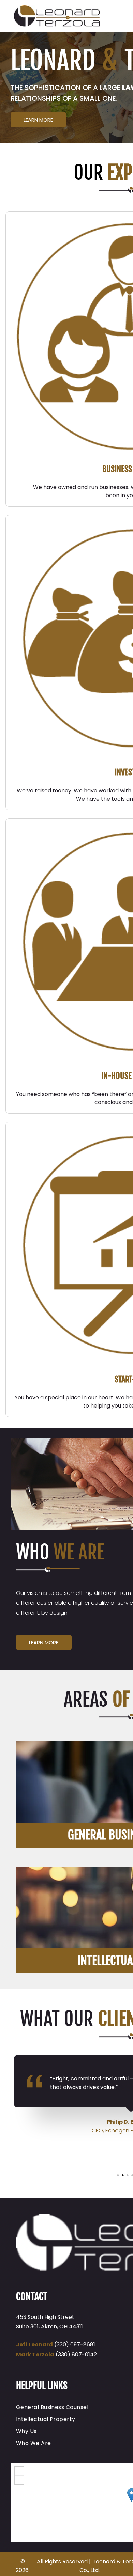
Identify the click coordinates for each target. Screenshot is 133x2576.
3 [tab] (128, 2176)
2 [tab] (123, 2176)
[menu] (123, 14)
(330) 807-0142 (76, 2354)
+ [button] (19, 2471)
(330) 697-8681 (75, 2345)
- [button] (19, 2480)
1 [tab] (119, 2176)
